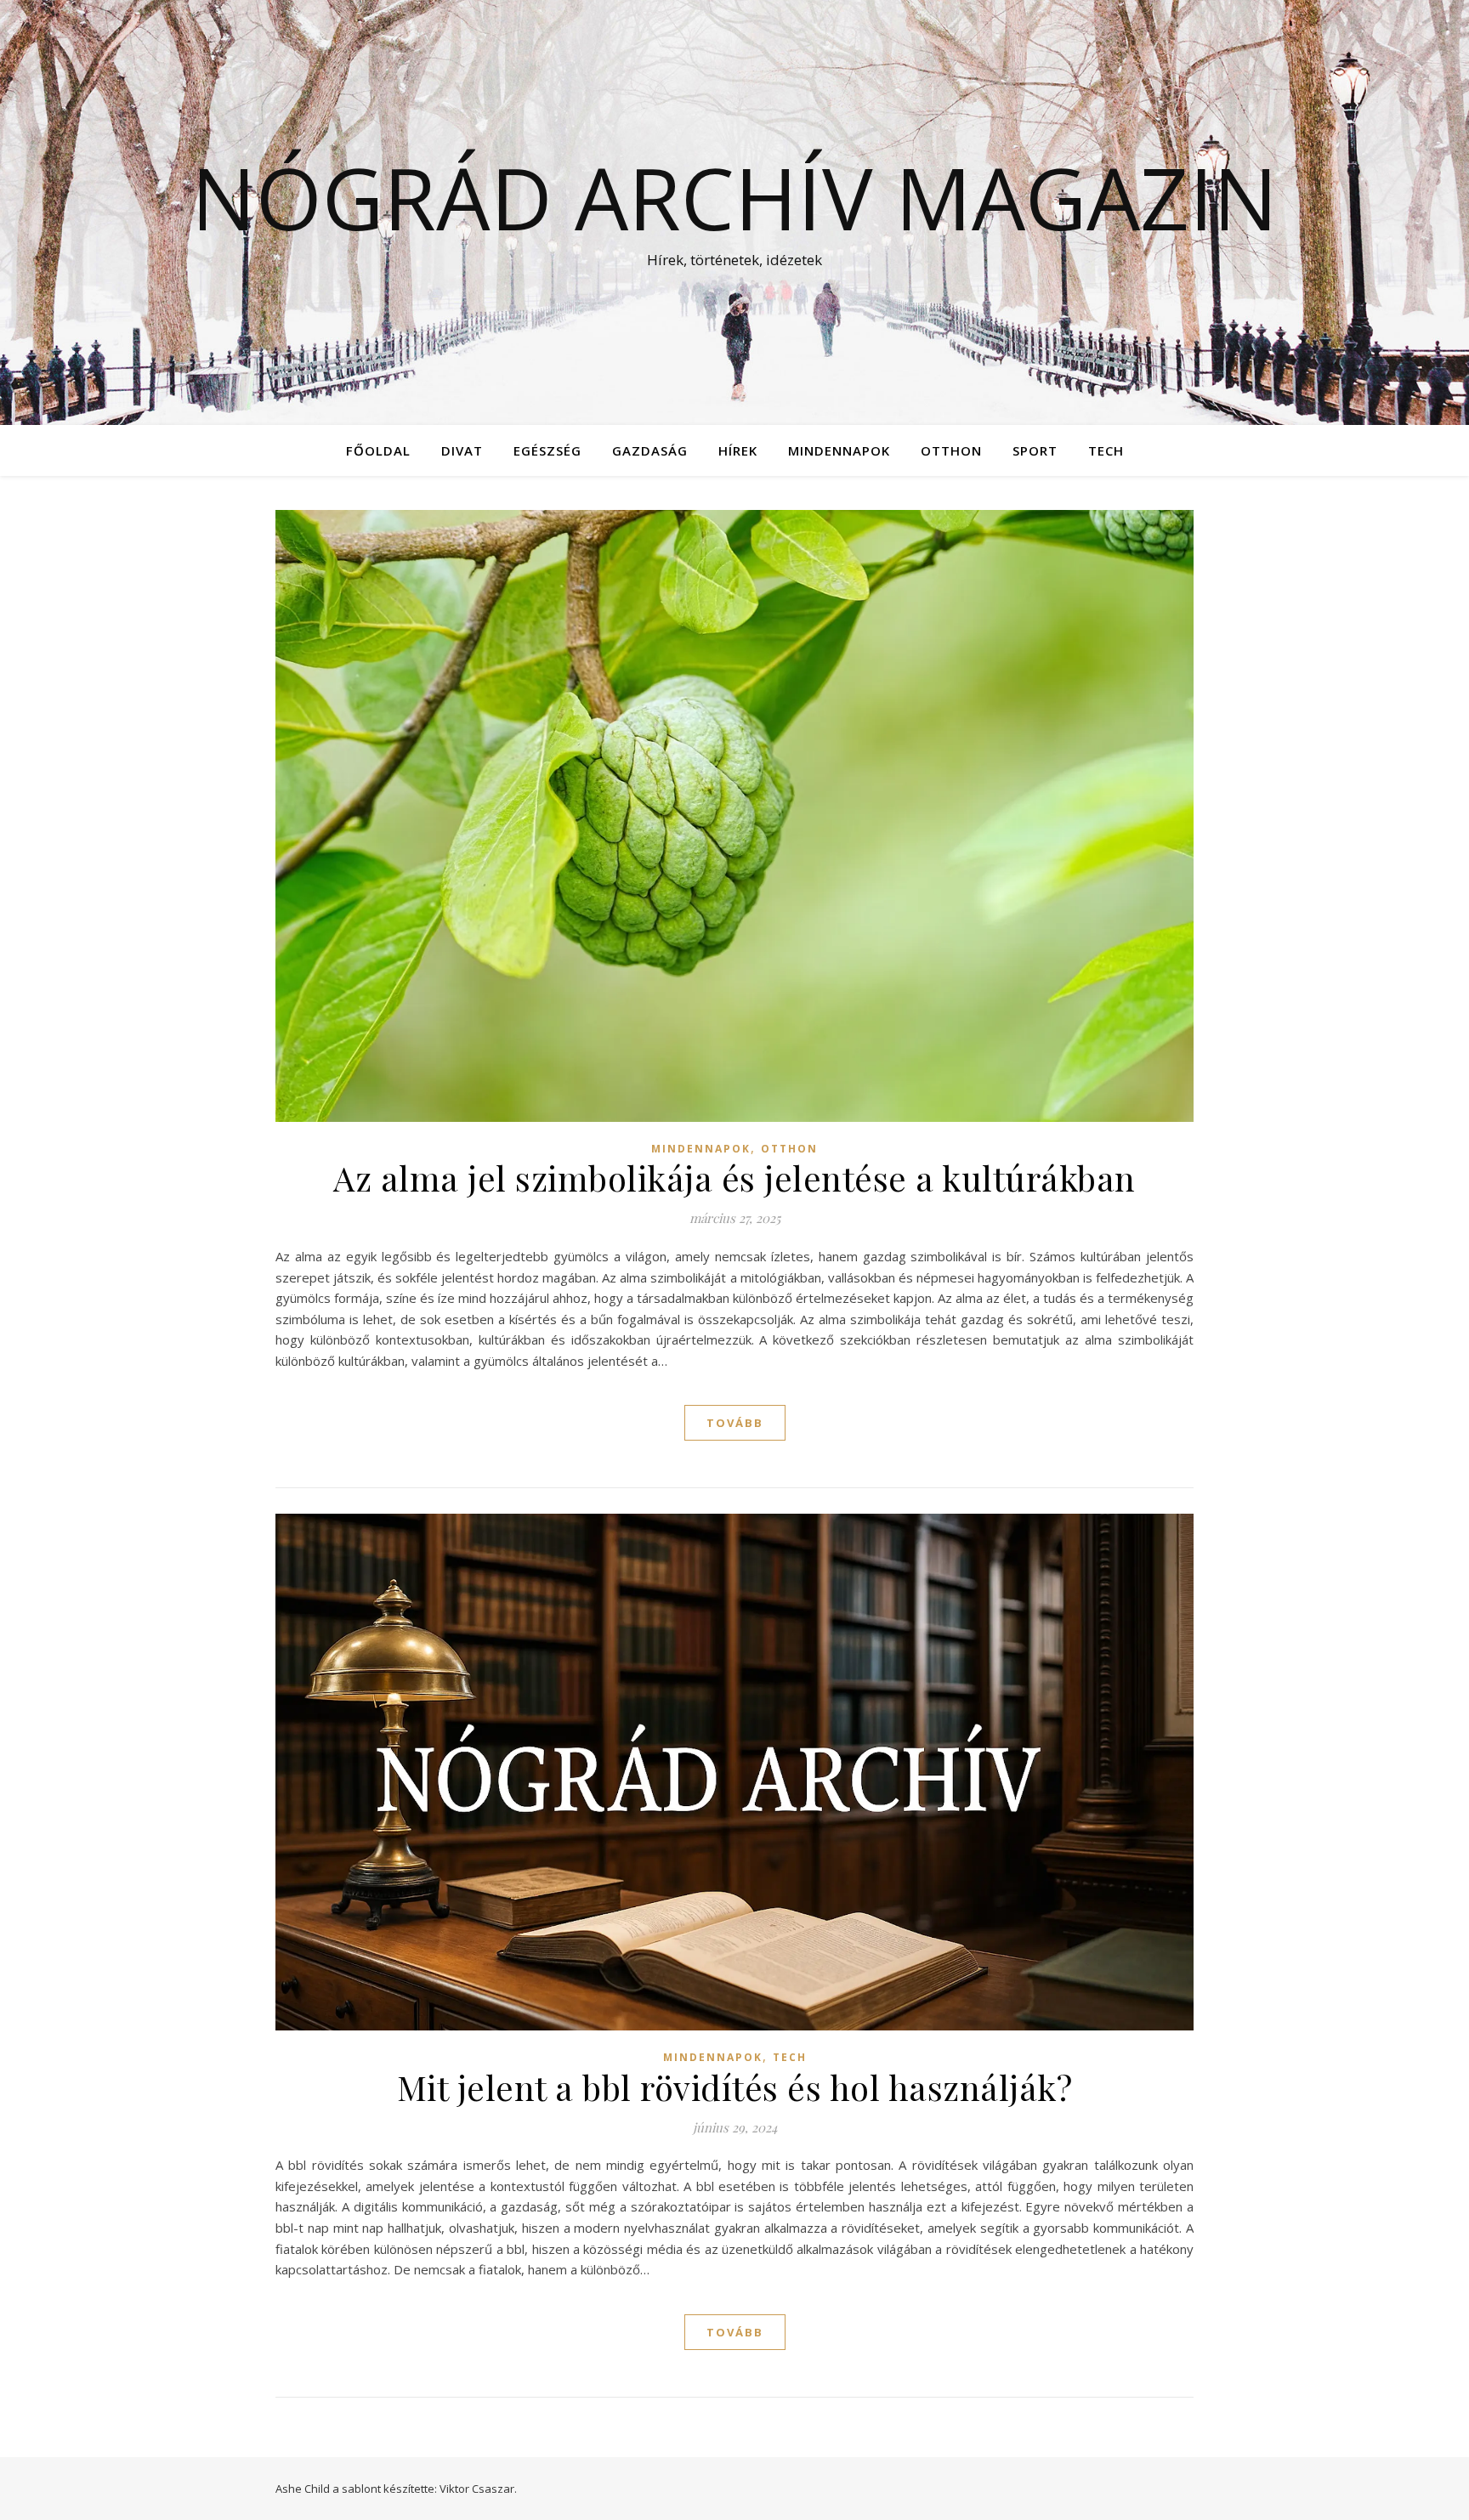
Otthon (951, 450)
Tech (1106, 450)
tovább (735, 1423)
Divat (462, 450)
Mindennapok (839, 450)
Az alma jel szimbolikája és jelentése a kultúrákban (734, 1178)
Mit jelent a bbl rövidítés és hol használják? (735, 2087)
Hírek (738, 450)
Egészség (547, 450)
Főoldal (378, 450)
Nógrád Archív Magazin (734, 197)
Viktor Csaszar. (478, 2489)
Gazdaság (650, 450)
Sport (1035, 450)
